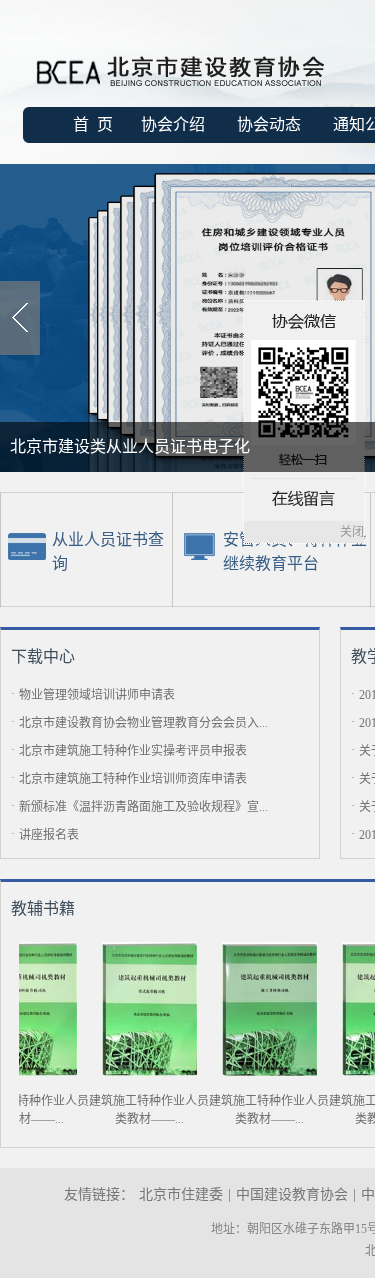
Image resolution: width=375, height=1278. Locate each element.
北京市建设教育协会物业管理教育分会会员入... (143, 723)
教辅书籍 (43, 908)
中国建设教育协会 (292, 1194)
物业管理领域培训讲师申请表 (97, 695)
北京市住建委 (181, 1194)
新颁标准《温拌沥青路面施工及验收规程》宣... (143, 807)
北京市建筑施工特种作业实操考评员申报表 (133, 751)
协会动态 (269, 124)
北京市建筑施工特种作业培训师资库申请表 (133, 779)
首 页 (93, 124)
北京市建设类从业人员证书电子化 (130, 446)
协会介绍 (173, 124)
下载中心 (43, 656)
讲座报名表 (49, 835)
